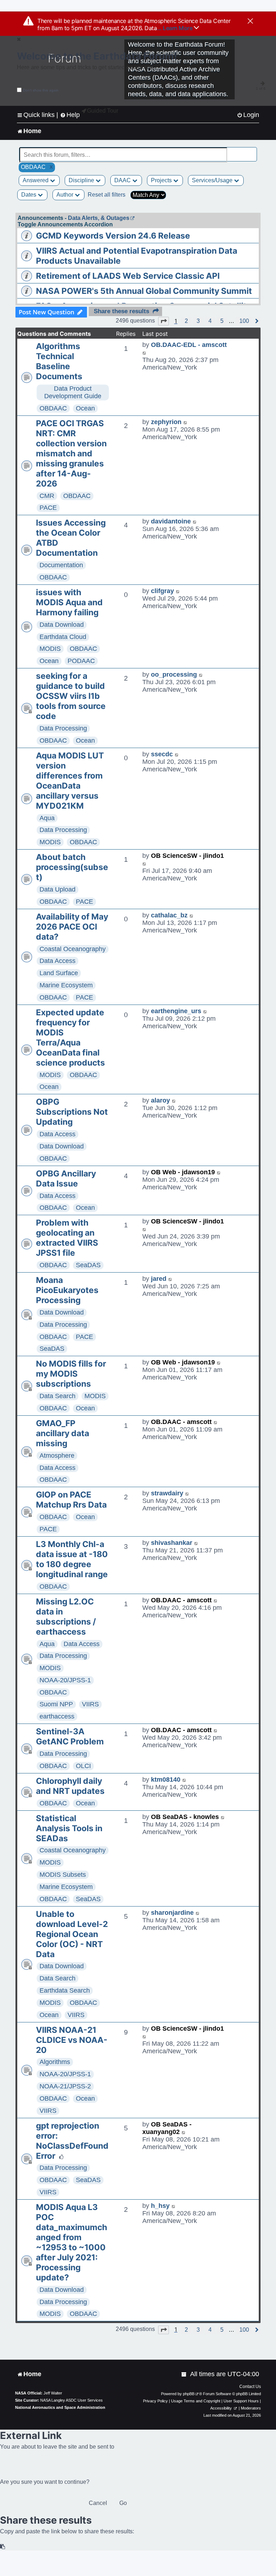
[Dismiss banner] (250, 22)
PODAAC (81, 661)
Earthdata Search (65, 1990)
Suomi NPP (56, 1704)
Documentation (61, 565)
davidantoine (171, 521)
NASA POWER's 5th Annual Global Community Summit (144, 291)
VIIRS (90, 1704)
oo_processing (174, 674)
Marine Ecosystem (66, 985)
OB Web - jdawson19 (183, 1172)
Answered (36, 180)
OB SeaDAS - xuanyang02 (167, 2128)
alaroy (160, 1100)
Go (123, 2503)
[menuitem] (248, 115)
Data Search (57, 1396)
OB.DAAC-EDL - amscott (189, 345)
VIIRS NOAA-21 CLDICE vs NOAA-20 (72, 2040)
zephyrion (166, 422)
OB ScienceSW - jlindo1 (187, 856)
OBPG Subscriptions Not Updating (72, 1112)
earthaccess (57, 1716)
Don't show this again (41, 90)
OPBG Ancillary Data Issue (66, 1179)
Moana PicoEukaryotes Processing (67, 1290)
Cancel (98, 2503)
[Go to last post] (145, 352)
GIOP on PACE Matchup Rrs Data (71, 1500)
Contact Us (250, 2387)
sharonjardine (172, 1913)
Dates (29, 195)
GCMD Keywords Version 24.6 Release (113, 236)
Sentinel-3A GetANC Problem (70, 1736)
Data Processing (63, 728)
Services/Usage (213, 180)
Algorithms (55, 2062)
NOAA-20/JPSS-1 (65, 1680)
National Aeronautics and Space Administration (60, 2407)
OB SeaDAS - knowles (185, 1817)
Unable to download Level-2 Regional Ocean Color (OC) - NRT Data (72, 1934)
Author (66, 195)
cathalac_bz (169, 915)
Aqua (47, 818)
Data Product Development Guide (73, 392)
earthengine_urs (176, 1011)
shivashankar (172, 1543)
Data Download (62, 625)
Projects (162, 180)
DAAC (123, 180)
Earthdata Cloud (63, 637)
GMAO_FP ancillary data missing (63, 1433)
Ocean (85, 408)
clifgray (162, 591)
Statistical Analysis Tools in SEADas (69, 1828)
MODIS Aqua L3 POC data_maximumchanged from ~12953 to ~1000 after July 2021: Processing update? (72, 2242)
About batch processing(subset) (72, 867)
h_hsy (160, 2206)
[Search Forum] (252, 151)
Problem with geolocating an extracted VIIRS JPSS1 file (67, 1238)
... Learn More (175, 28)
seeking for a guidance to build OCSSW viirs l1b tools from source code (71, 696)
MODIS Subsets (63, 1875)
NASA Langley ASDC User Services (72, 2400)
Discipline (82, 180)
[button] (164, 321)
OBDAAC (53, 408)
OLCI (83, 1766)
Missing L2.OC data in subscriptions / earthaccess (66, 1617)
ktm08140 (166, 1780)
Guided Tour (103, 111)
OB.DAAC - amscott (181, 1422)
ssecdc (162, 754)
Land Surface (59, 973)
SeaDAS (88, 1265)
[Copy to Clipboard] (3, 2547)
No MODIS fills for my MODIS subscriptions (71, 1374)
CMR (47, 496)
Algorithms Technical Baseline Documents (59, 361)
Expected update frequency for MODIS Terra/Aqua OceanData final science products (70, 1038)
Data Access (57, 961)
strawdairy (167, 1493)
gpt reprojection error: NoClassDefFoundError (72, 2141)
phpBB (189, 2394)
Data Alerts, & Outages (99, 218)
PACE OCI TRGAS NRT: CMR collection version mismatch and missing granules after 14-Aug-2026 (71, 453)
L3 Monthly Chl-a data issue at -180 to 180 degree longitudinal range (72, 1559)
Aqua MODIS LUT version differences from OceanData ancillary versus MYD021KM (70, 781)
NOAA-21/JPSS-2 (65, 2086)
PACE (48, 508)
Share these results (121, 311)
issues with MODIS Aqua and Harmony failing (69, 602)
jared (159, 1279)
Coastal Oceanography (73, 949)
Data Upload (57, 889)
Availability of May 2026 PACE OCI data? (72, 927)
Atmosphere (57, 1456)
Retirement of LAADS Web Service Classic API (128, 276)
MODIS (50, 649)
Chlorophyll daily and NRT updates (70, 1786)
